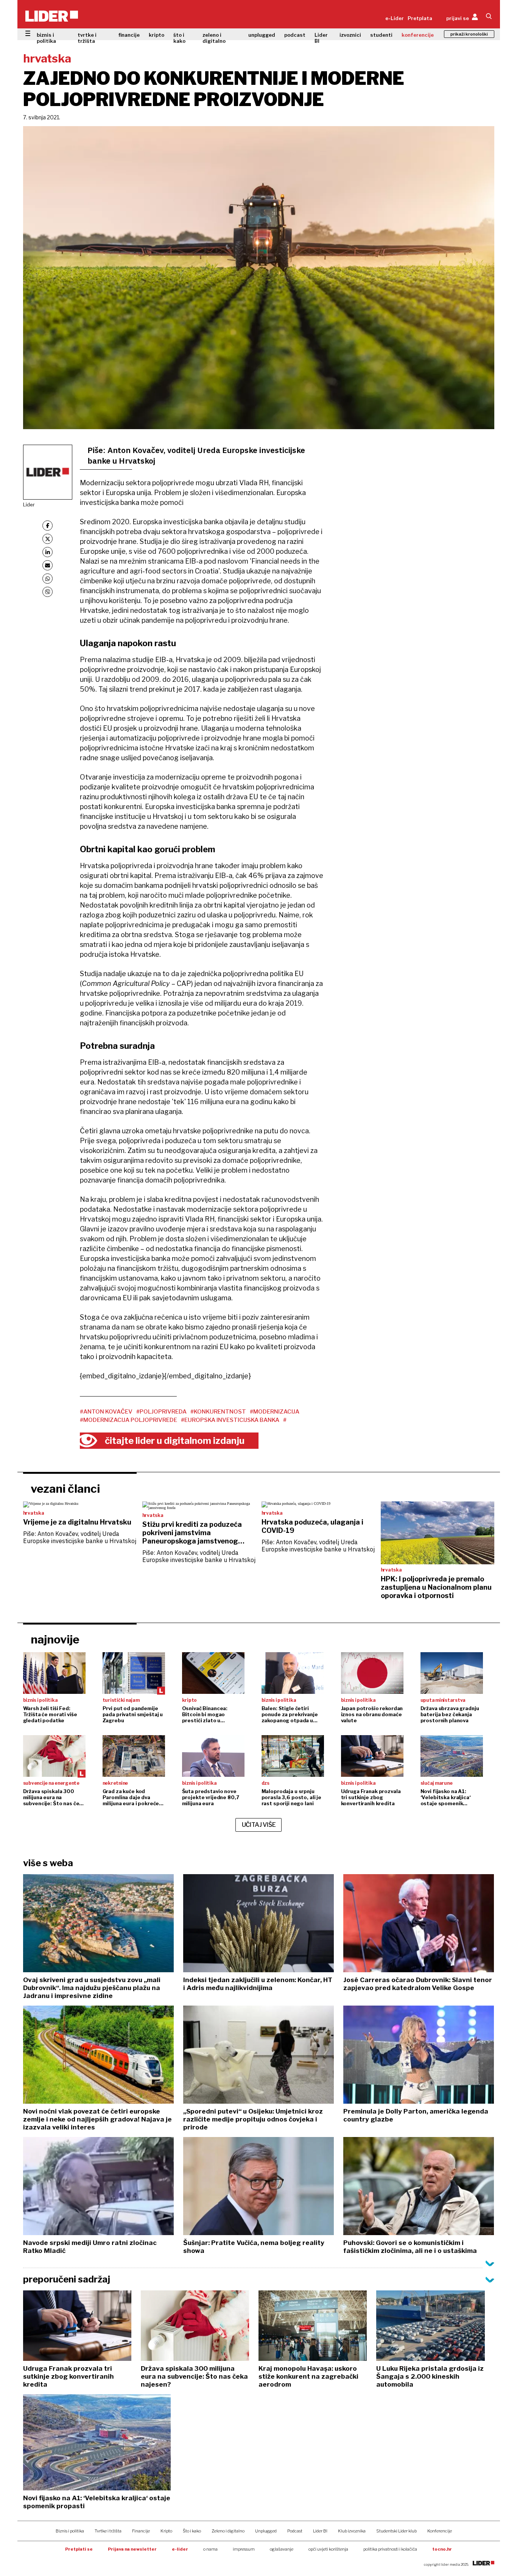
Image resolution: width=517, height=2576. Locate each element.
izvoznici (350, 35)
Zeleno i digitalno (228, 2531)
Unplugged (266, 2531)
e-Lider (395, 18)
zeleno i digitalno (214, 38)
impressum (244, 2549)
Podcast (295, 2531)
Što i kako (192, 2531)
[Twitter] (47, 539)
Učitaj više (259, 1825)
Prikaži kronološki (469, 34)
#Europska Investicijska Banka (230, 1420)
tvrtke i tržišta (87, 38)
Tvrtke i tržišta (108, 2531)
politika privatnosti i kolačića (390, 2549)
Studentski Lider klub (396, 2531)
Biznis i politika (70, 2531)
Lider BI (321, 38)
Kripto (166, 2531)
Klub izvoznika (352, 2531)
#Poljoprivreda (161, 1412)
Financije (141, 2531)
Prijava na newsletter (132, 2549)
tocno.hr (442, 2549)
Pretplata (420, 18)
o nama (210, 2549)
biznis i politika (46, 38)
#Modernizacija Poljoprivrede (128, 1420)
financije (129, 35)
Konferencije (440, 2531)
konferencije (418, 35)
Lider (29, 505)
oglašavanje (282, 2549)
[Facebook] (47, 526)
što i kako (179, 38)
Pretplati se (79, 2549)
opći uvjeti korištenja (328, 2549)
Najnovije (55, 1639)
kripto (157, 35)
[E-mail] (47, 565)
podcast (295, 35)
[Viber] (47, 592)
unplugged (262, 35)
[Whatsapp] (47, 579)
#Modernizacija (275, 1412)
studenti (381, 35)
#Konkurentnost (218, 1412)
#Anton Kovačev (106, 1412)
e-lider (180, 2549)
